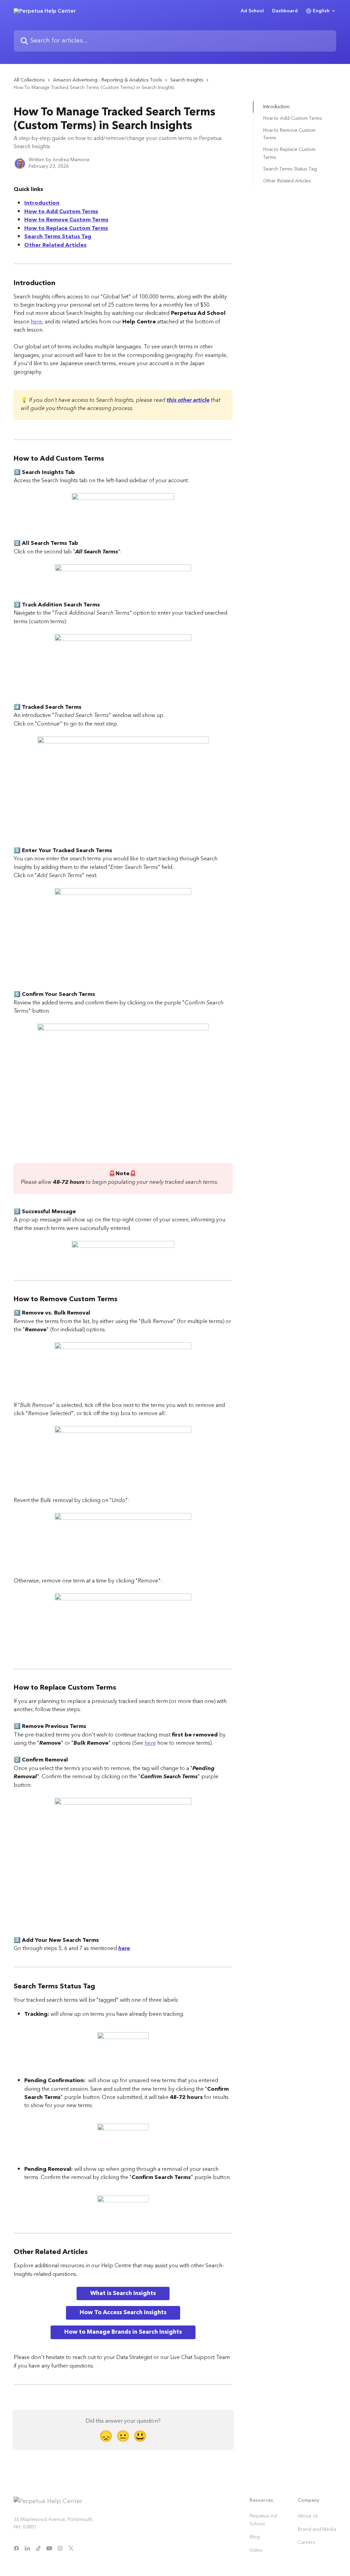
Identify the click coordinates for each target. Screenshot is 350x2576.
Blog (255, 2537)
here (36, 322)
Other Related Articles (55, 245)
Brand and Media (317, 2529)
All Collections (29, 80)
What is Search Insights (123, 2293)
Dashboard (285, 11)
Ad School (252, 11)
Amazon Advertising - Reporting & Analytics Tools (107, 80)
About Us (308, 2516)
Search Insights (187, 80)
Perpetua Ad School (263, 2520)
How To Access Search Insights (123, 2312)
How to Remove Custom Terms (66, 220)
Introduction (42, 203)
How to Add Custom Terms (61, 212)
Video (256, 2550)
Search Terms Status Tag (58, 236)
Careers (306, 2542)
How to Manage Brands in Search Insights (123, 2332)
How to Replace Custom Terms (66, 228)
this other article (188, 400)
